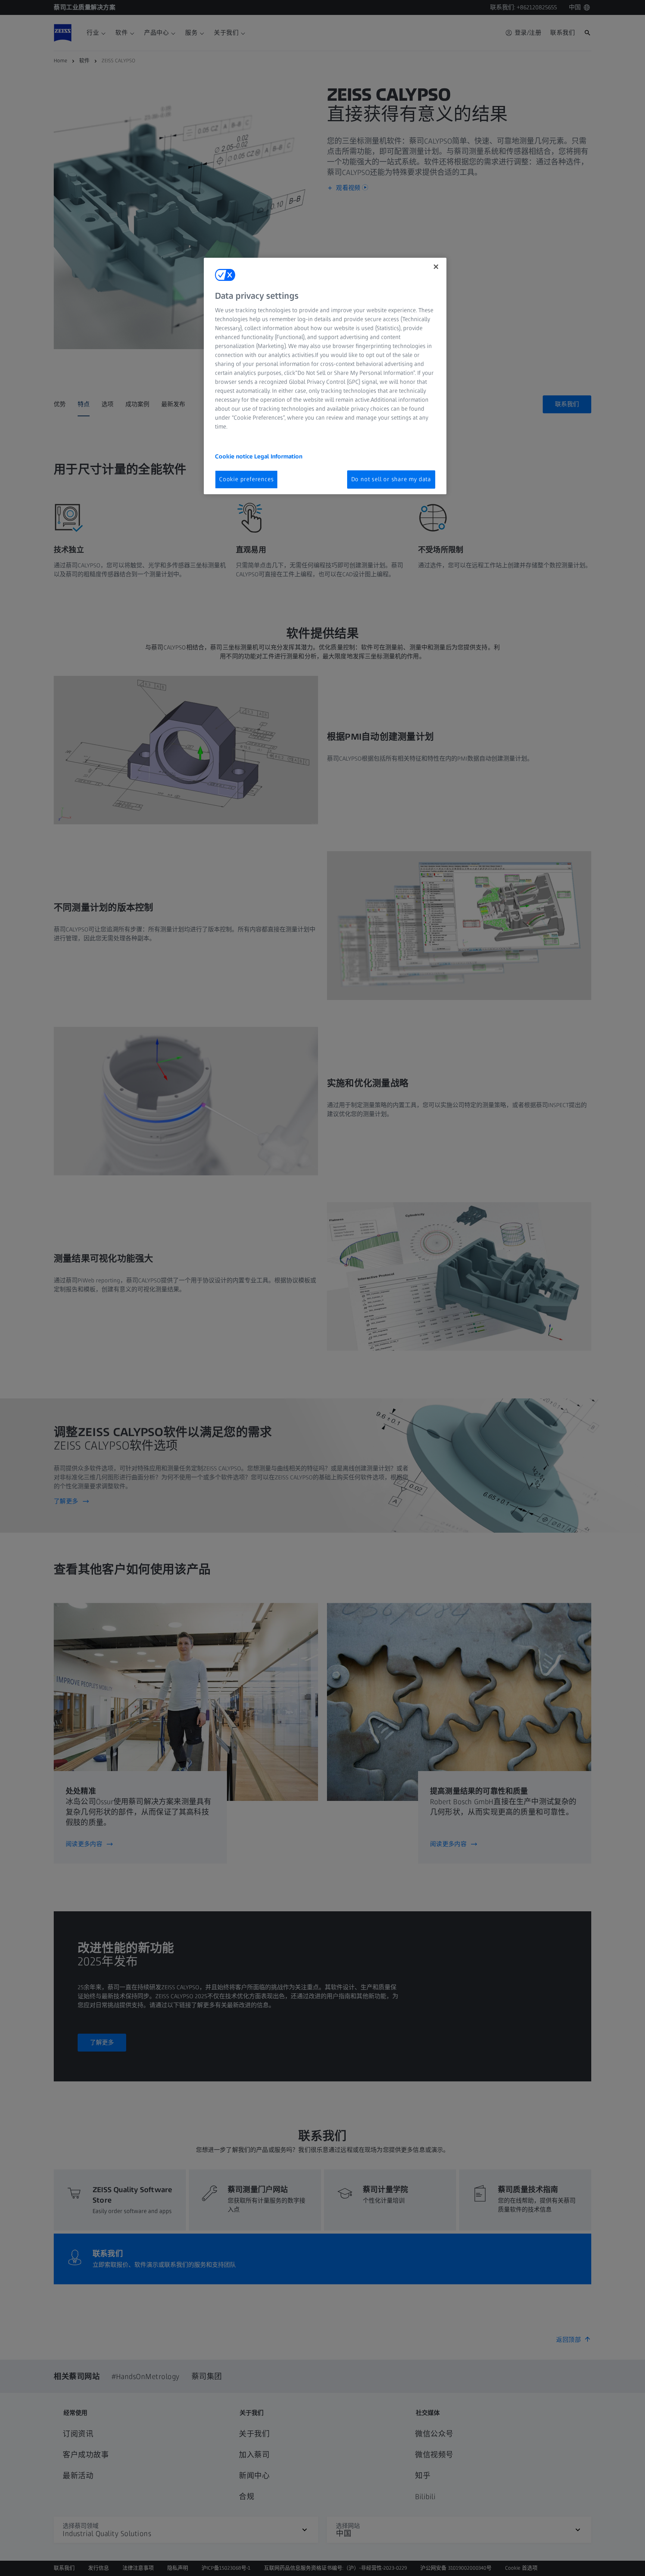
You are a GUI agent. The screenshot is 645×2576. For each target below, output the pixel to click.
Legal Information (278, 456)
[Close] (436, 267)
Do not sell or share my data (391, 479)
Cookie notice (235, 456)
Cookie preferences (246, 479)
